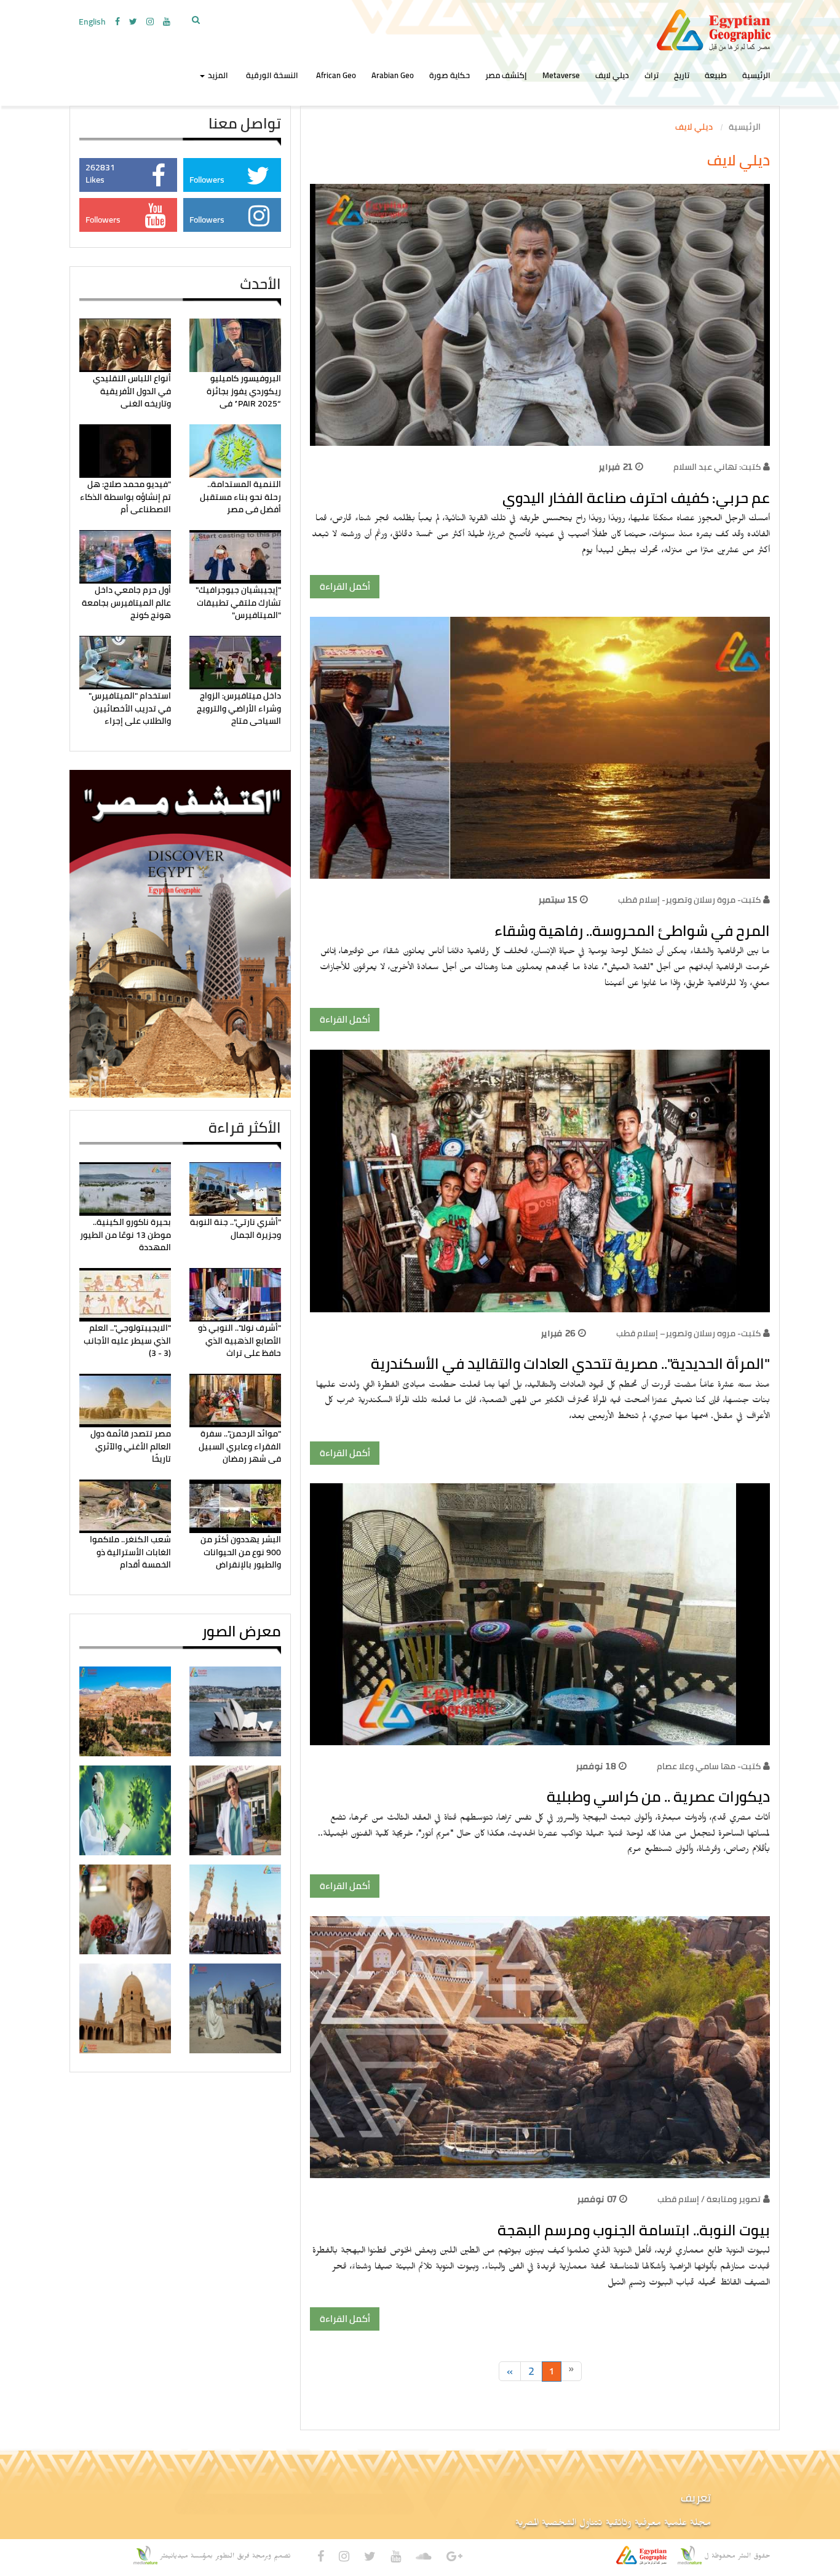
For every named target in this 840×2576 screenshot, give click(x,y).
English (92, 22)
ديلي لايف (612, 75)
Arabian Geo (393, 75)
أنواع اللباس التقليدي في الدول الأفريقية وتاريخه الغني (132, 391)
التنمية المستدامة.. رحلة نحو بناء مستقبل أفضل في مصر (240, 497)
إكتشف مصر (506, 75)
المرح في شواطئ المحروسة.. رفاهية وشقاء (632, 931)
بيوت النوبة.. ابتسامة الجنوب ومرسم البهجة (634, 2230)
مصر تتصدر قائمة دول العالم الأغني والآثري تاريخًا (131, 1446)
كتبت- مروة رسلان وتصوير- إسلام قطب (689, 900)
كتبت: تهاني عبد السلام (717, 467)
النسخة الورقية (272, 75)
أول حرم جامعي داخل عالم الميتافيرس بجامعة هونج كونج (126, 602)
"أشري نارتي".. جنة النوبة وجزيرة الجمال (236, 1228)
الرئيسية (756, 75)
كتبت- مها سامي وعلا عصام (709, 1766)
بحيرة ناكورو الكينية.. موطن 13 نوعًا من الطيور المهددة (125, 1234)
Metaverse (561, 75)
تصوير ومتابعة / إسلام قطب (709, 2199)
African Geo (336, 75)
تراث (652, 75)
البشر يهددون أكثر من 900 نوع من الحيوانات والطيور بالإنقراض (241, 1552)
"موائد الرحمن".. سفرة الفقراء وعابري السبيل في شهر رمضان (240, 1446)
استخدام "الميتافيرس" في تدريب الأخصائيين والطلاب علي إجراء (130, 708)
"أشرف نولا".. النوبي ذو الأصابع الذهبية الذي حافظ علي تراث (240, 1340)
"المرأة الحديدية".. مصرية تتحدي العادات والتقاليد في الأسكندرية (570, 1364)
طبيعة (716, 75)
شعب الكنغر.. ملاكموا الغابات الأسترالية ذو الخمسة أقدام (130, 1552)
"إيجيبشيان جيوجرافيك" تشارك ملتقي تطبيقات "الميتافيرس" (238, 602)
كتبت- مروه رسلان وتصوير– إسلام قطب (688, 1333)
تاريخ (682, 75)
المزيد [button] (217, 75)
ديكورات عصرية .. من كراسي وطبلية (658, 1797)
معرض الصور (241, 1631)
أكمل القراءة (345, 586)
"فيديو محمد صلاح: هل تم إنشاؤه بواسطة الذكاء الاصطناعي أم (125, 497)
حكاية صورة (450, 75)
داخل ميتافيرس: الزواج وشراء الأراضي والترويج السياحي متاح (239, 708)
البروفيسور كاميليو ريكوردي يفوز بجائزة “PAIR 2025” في (244, 391)
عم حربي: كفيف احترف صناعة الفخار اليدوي (636, 498)
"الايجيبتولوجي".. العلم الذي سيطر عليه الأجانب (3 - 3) (127, 1340)
